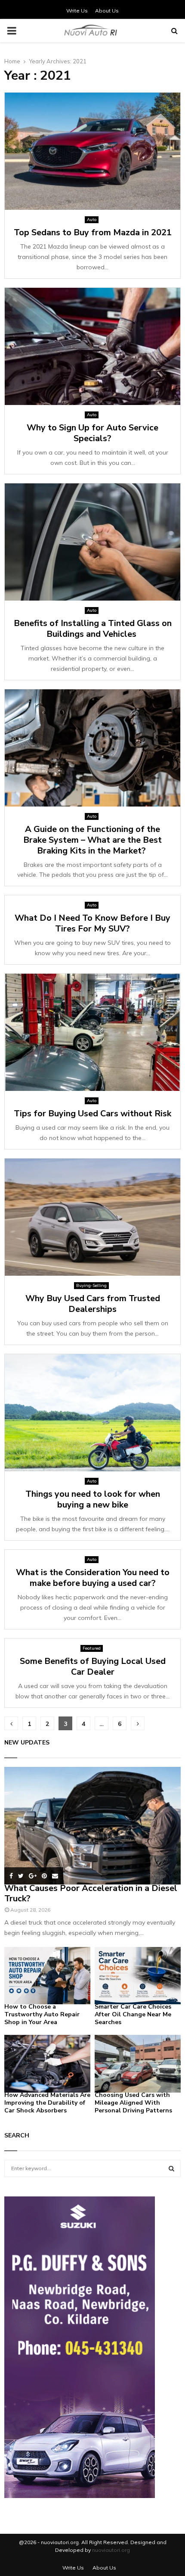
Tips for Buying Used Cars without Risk (92, 1114)
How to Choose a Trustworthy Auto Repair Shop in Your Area (42, 2014)
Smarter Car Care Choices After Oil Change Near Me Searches (133, 2014)
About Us (107, 11)
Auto (92, 220)
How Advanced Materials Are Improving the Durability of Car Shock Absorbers (47, 2103)
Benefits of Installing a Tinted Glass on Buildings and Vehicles (93, 629)
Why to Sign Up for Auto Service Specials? (92, 433)
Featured (92, 1648)
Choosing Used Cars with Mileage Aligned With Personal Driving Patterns (133, 2103)
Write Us (77, 11)
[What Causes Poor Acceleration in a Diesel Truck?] (92, 1826)
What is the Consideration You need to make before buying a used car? (93, 1578)
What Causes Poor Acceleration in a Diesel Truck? (91, 1893)
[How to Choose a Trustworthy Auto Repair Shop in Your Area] (47, 1976)
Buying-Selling (91, 1285)
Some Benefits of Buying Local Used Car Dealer (93, 1666)
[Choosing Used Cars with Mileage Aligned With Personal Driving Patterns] (138, 2064)
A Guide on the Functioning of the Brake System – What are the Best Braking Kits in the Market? (92, 840)
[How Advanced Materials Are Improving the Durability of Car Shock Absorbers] (47, 2064)
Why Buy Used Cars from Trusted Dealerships (93, 1304)
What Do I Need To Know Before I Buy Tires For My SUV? (92, 923)
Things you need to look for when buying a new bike (93, 1499)
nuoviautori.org (111, 2550)
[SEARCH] (171, 2168)
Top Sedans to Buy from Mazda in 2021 (93, 232)
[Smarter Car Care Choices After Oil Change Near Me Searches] (138, 1976)
